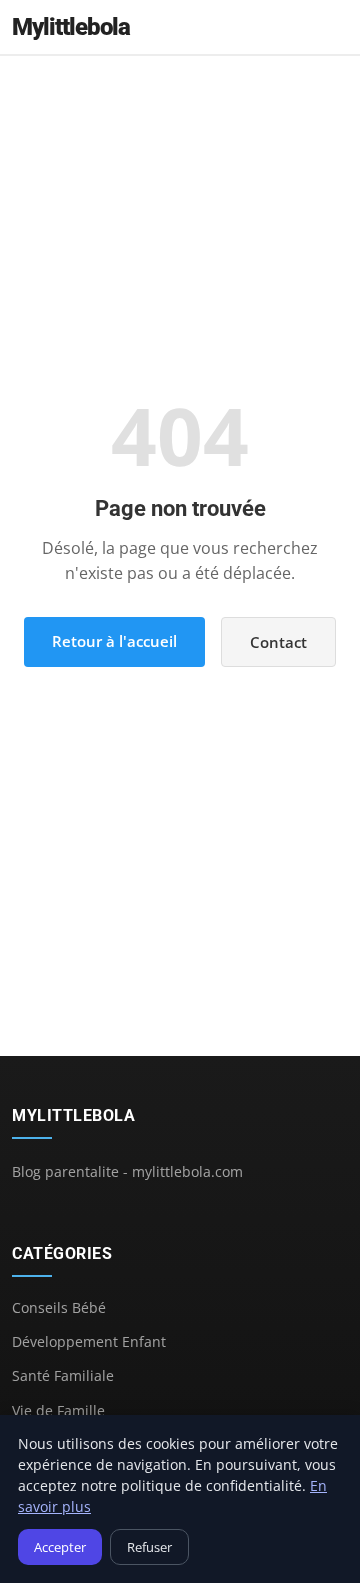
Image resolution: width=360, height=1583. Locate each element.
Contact (278, 642)
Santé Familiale (63, 1375)
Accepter (60, 1547)
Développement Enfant (89, 1341)
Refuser (149, 1547)
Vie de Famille (58, 1410)
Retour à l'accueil (114, 641)
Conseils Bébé (59, 1307)
